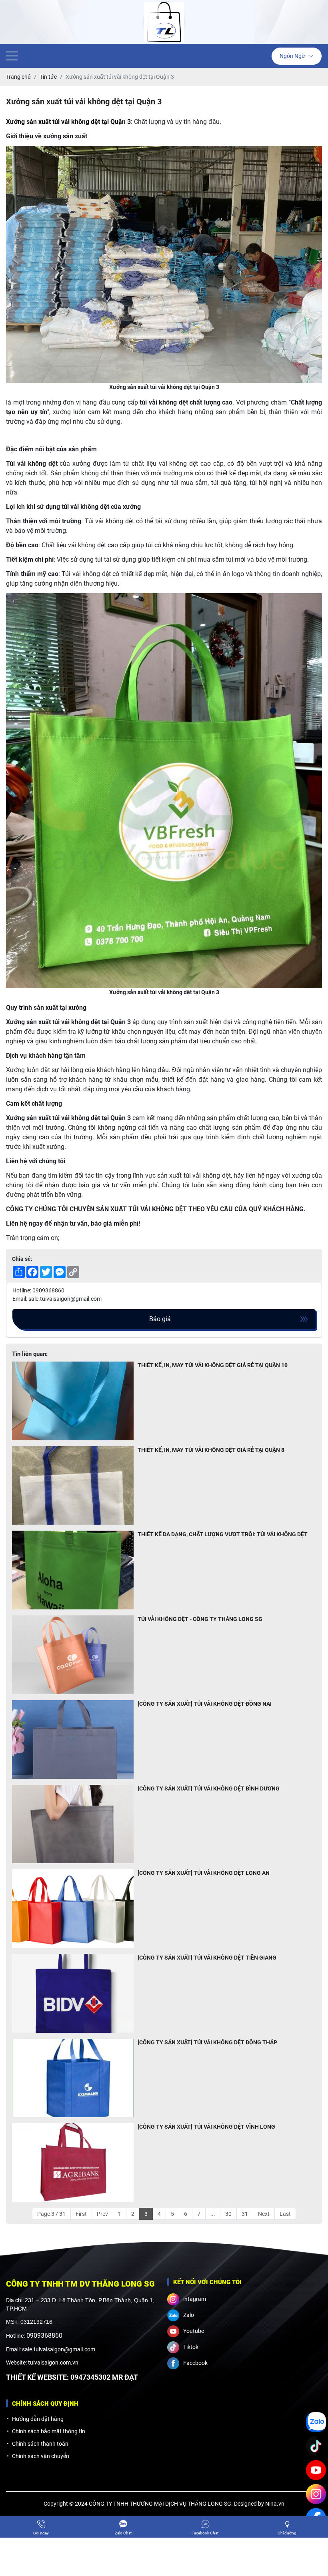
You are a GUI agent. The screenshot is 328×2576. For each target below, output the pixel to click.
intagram (195, 2299)
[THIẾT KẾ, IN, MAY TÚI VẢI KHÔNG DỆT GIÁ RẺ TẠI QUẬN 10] (73, 1401)
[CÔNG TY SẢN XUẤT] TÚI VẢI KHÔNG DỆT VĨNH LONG (206, 2127)
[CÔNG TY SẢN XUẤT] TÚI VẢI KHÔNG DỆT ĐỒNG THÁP (207, 2042)
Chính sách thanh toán (40, 2444)
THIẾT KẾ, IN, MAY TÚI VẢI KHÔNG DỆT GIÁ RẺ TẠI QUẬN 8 (211, 1450)
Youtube (194, 2331)
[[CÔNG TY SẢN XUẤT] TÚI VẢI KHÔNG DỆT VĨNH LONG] (73, 2162)
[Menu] (12, 56)
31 (245, 2214)
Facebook (195, 2363)
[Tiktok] (316, 2446)
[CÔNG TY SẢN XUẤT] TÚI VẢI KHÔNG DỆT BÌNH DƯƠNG (209, 1788)
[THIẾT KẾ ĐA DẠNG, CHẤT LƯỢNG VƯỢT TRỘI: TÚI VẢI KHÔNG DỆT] (73, 1570)
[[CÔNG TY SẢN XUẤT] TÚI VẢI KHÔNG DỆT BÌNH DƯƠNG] (73, 1824)
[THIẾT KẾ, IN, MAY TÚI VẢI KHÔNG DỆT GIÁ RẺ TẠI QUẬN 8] (73, 1486)
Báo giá (160, 1319)
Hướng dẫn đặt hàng (38, 2419)
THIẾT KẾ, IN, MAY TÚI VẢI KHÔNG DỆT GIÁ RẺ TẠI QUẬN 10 (213, 1365)
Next (264, 2214)
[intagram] (316, 2494)
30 (228, 2214)
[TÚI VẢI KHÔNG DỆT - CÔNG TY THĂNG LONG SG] (73, 1655)
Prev (102, 2214)
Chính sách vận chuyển (41, 2456)
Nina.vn (275, 2504)
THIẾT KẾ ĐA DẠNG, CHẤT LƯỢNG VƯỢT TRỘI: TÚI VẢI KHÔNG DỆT (223, 1534)
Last (285, 2214)
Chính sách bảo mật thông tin (49, 2431)
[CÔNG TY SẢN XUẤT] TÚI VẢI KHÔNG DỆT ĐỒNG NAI (205, 1704)
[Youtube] (316, 2470)
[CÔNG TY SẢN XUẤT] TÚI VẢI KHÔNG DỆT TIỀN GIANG (207, 1958)
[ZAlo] (316, 2422)
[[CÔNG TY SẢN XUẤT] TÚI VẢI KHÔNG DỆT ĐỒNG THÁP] (73, 2078)
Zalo (189, 2315)
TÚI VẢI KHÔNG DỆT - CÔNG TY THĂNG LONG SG (200, 1619)
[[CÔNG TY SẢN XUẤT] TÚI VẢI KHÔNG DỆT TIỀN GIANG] (73, 1993)
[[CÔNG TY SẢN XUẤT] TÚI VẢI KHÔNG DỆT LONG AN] (73, 1909)
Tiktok (191, 2347)
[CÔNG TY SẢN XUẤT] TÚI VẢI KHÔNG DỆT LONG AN (204, 1873)
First (81, 2214)
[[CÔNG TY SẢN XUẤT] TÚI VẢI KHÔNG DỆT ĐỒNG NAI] (73, 1740)
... (213, 2214)
